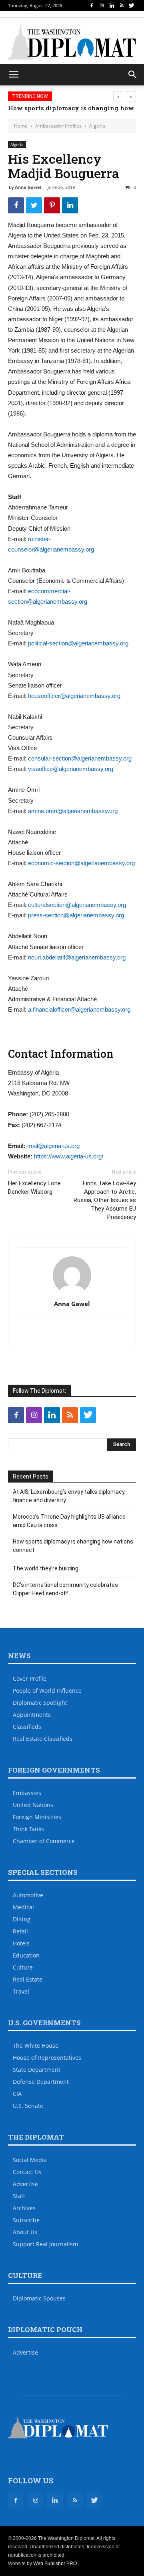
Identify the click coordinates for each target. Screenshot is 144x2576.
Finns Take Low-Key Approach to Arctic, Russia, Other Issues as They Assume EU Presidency (105, 1200)
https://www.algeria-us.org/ (69, 1156)
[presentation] (118, 96)
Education (26, 1955)
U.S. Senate (28, 2106)
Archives (24, 2208)
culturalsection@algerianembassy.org (77, 905)
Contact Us (27, 2172)
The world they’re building (46, 1568)
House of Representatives (47, 2058)
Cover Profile (30, 1678)
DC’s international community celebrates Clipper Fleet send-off (65, 1589)
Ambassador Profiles (58, 126)
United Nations (33, 1805)
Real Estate (28, 1979)
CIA (17, 2094)
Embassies (27, 1793)
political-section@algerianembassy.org (78, 643)
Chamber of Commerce (44, 1841)
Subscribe (26, 2220)
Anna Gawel (28, 187)
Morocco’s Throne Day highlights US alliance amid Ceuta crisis (69, 1521)
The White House (36, 2046)
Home (21, 126)
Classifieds (27, 1727)
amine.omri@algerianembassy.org (73, 811)
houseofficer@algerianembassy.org (74, 696)
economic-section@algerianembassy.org (81, 863)
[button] (133, 75)
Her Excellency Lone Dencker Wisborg (34, 1188)
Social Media (30, 2160)
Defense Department (41, 2082)
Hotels (21, 1943)
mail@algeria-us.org (53, 1146)
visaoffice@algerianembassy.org (71, 769)
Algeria (97, 126)
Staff (19, 2196)
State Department (37, 2070)
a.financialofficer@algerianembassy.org (79, 1009)
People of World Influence (47, 1691)
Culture (23, 1967)
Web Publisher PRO (55, 2564)
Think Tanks (28, 1829)
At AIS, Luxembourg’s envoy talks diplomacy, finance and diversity (69, 1496)
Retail (20, 1931)
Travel (21, 1991)
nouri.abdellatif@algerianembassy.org (77, 957)
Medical (23, 1907)
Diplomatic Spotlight (40, 1703)
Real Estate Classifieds (43, 1739)
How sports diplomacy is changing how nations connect (73, 1546)
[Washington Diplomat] (72, 42)
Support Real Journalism (45, 2244)
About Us (25, 2232)
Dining (22, 1919)
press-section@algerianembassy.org (76, 915)
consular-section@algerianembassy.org (80, 758)
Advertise (25, 2184)
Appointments (32, 1715)
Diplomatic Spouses (39, 2298)
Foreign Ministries (37, 1817)
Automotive (28, 1895)
